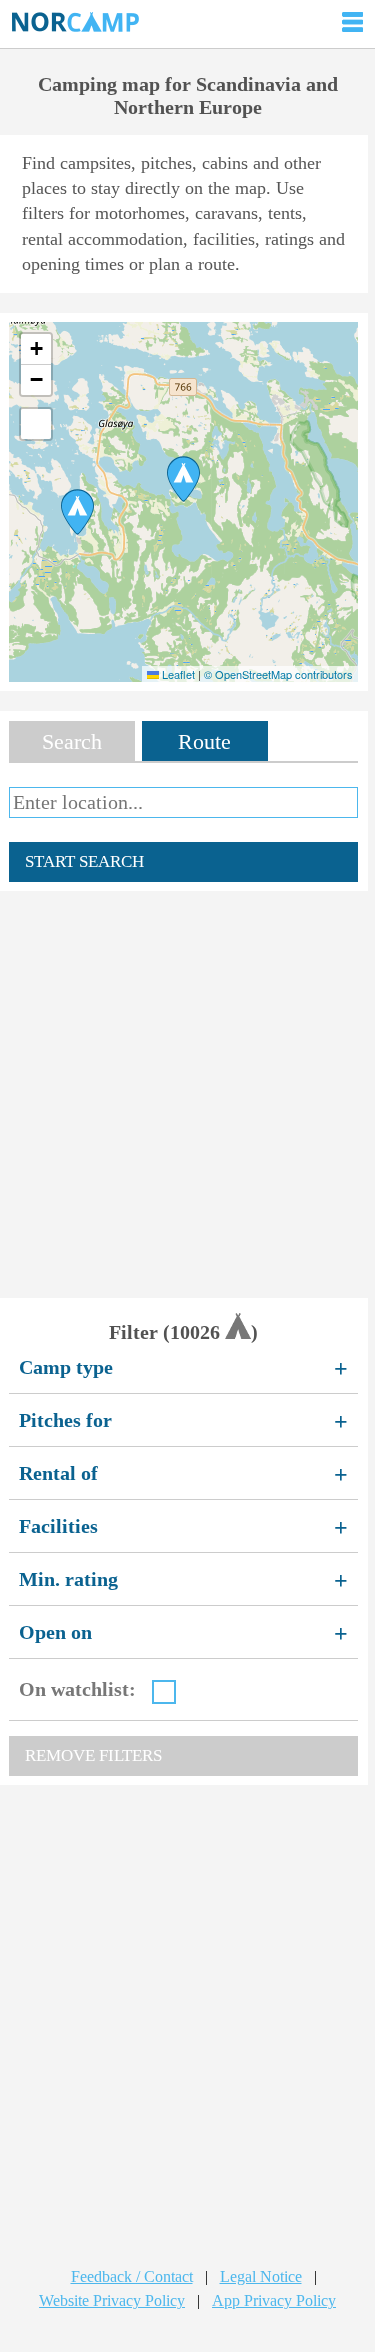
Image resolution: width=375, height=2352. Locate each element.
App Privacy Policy (274, 2300)
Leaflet (177, 674)
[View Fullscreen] (36, 424)
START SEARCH (84, 861)
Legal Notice (261, 2276)
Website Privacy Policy (112, 2300)
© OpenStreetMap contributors (278, 674)
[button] (183, 479)
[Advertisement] (187, 1094)
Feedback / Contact (132, 2276)
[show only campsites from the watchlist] (164, 1692)
